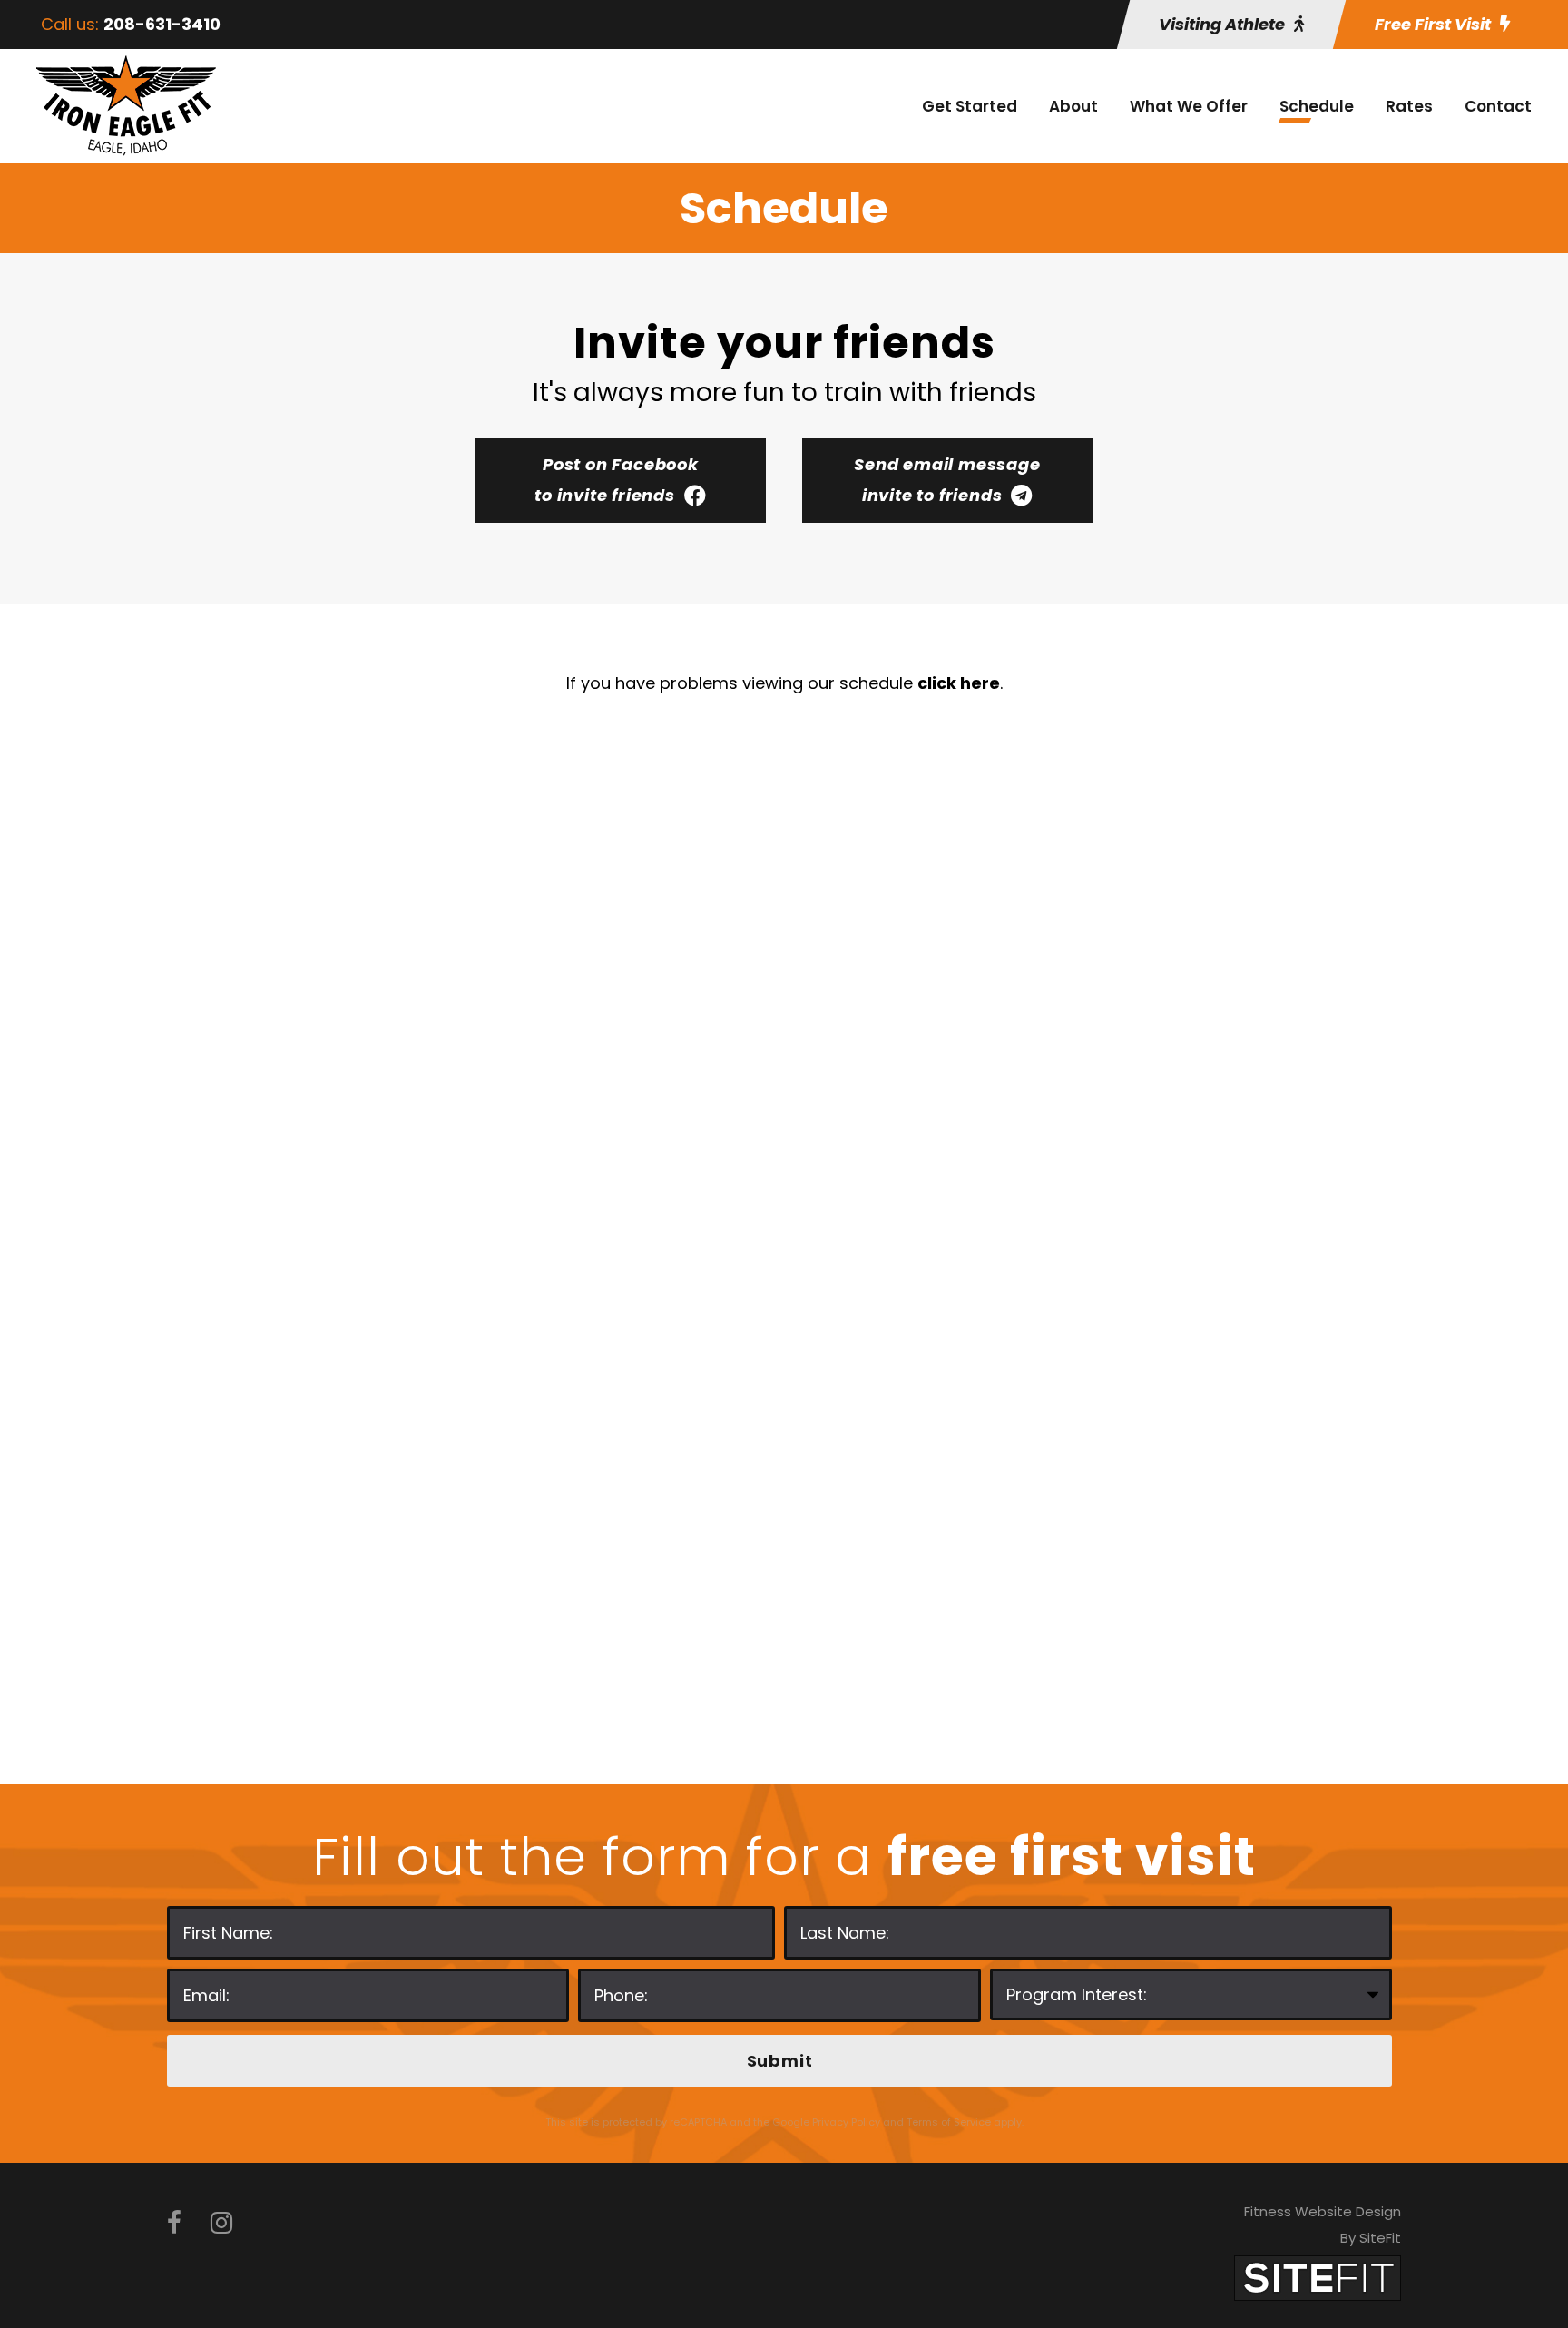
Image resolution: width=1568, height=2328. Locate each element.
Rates (1409, 106)
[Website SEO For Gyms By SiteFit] (1318, 2277)
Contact (1498, 106)
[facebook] (174, 2223)
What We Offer (1189, 106)
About (1073, 106)
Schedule (1317, 106)
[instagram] (221, 2223)
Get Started (970, 106)
